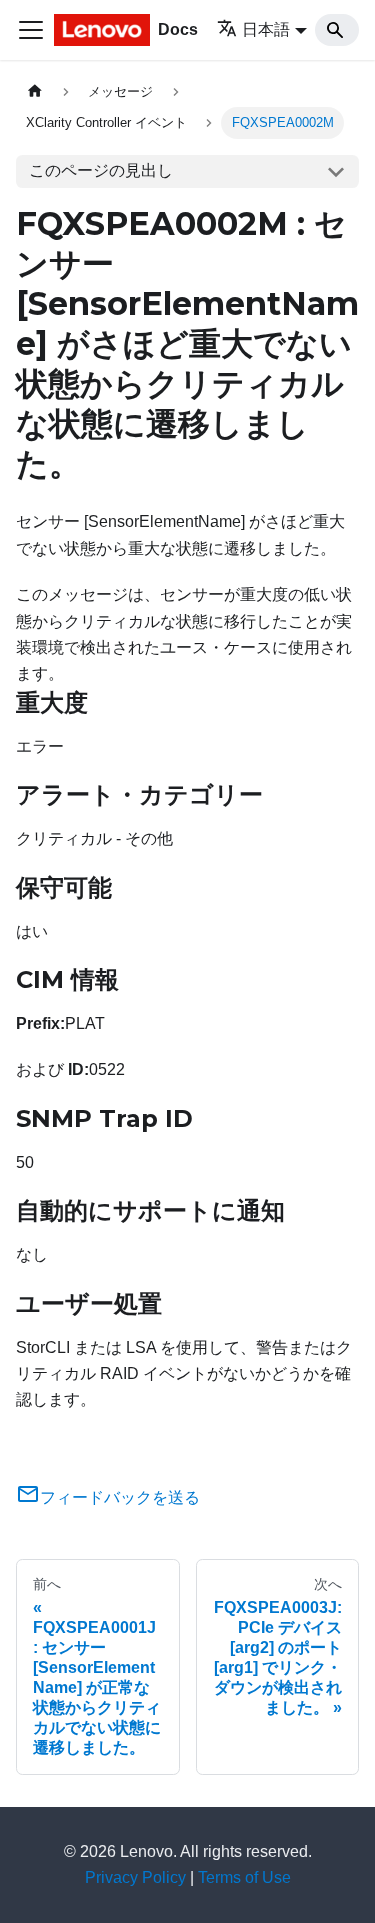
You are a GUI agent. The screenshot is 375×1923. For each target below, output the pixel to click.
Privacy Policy (135, 1877)
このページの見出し (101, 170)
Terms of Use (244, 1877)
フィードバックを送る (120, 1497)
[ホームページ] (35, 91)
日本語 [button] (266, 29)
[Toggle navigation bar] (31, 30)
